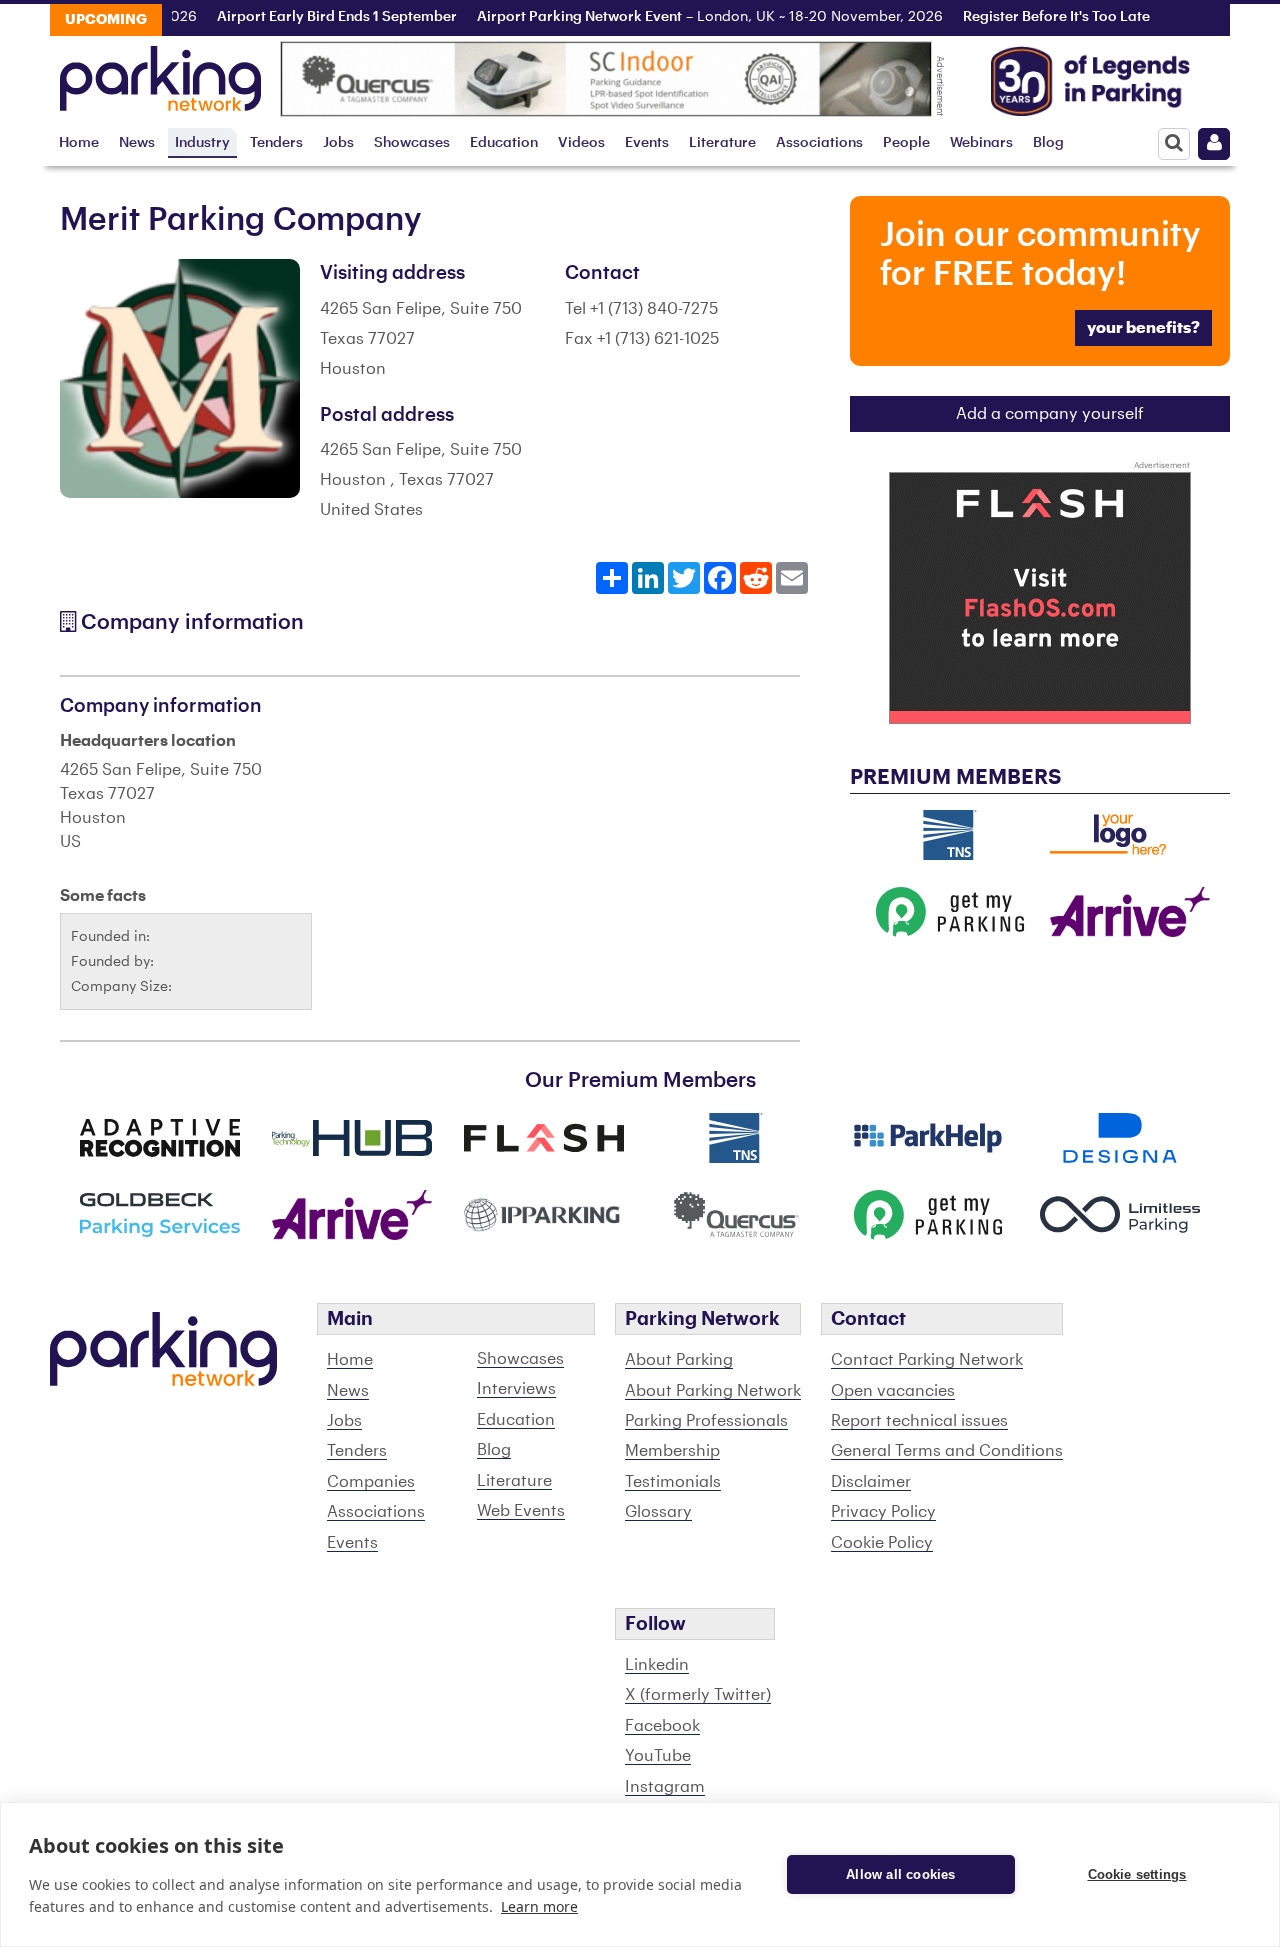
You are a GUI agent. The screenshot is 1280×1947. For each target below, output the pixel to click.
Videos (581, 142)
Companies (371, 1482)
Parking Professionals (706, 1421)
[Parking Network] (160, 73)
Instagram (665, 1787)
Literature (722, 142)
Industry (202, 142)
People (906, 142)
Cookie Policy (882, 1543)
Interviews (516, 1389)
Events (647, 142)
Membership (672, 1451)
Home (79, 142)
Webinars (981, 142)
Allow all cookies (900, 1874)
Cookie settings (1137, 1874)
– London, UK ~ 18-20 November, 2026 (697, 17)
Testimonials (673, 1482)
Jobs (338, 142)
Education (504, 142)
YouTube (658, 1756)
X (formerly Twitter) (698, 1695)
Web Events (521, 1511)
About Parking (679, 1360)
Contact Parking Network (927, 1360)
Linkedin (657, 1665)
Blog (1048, 142)
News (137, 142)
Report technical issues (919, 1421)
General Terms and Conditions (947, 1451)
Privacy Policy (883, 1512)
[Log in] (1214, 144)
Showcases (412, 142)
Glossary (658, 1512)
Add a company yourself (1050, 414)
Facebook (662, 1726)
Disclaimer (871, 1482)
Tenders (276, 142)
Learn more (539, 1906)
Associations (819, 142)
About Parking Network (713, 1391)
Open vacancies (893, 1391)
